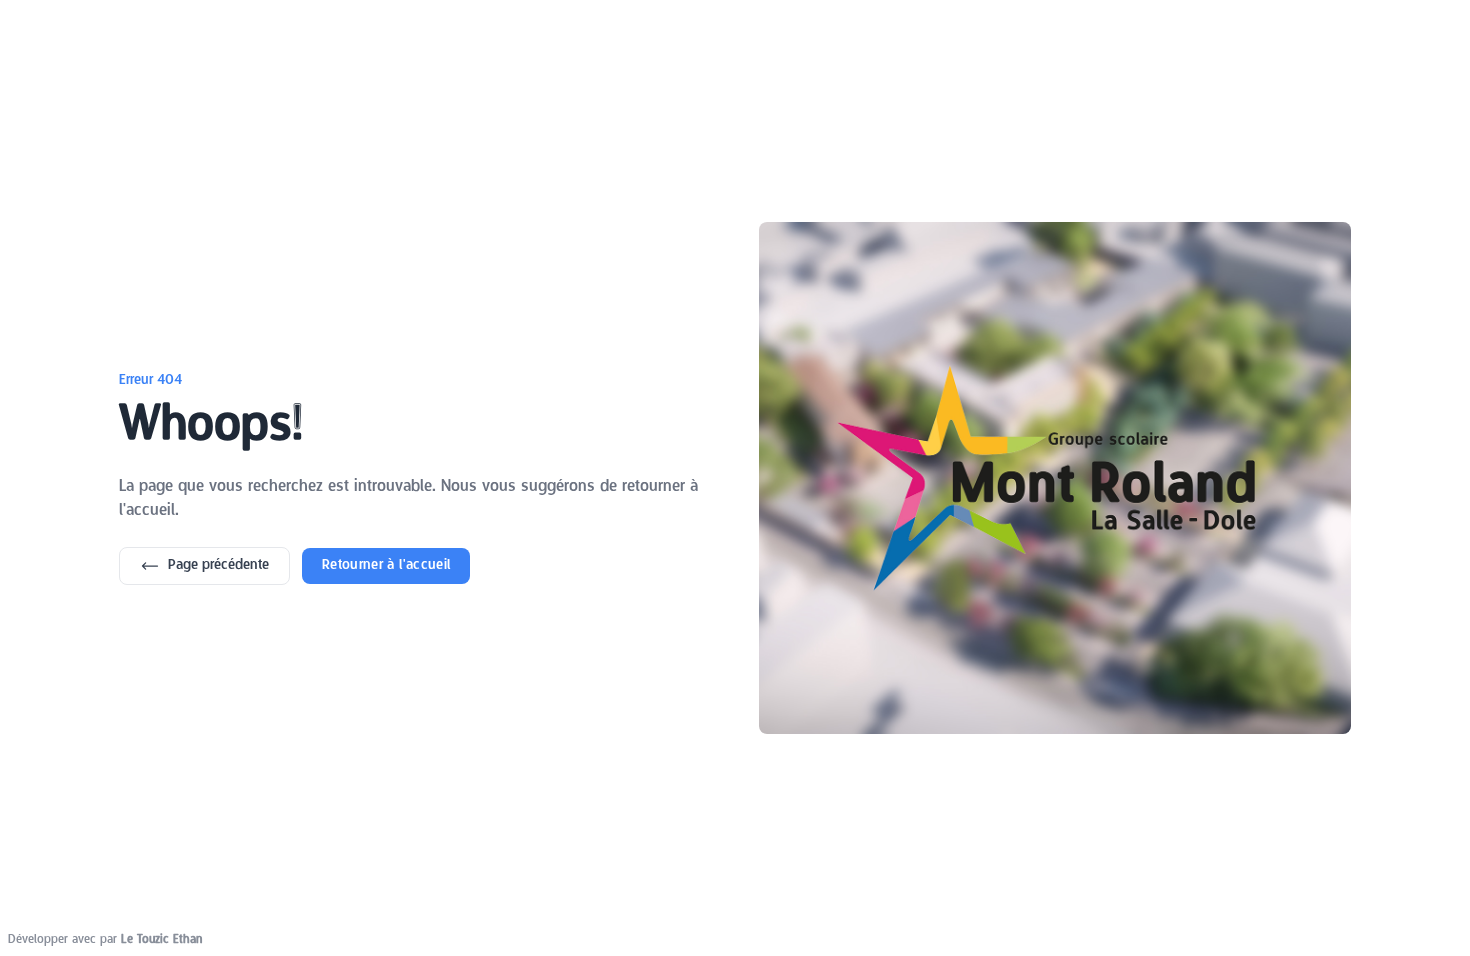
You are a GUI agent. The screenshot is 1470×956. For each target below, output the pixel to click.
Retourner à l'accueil (386, 565)
